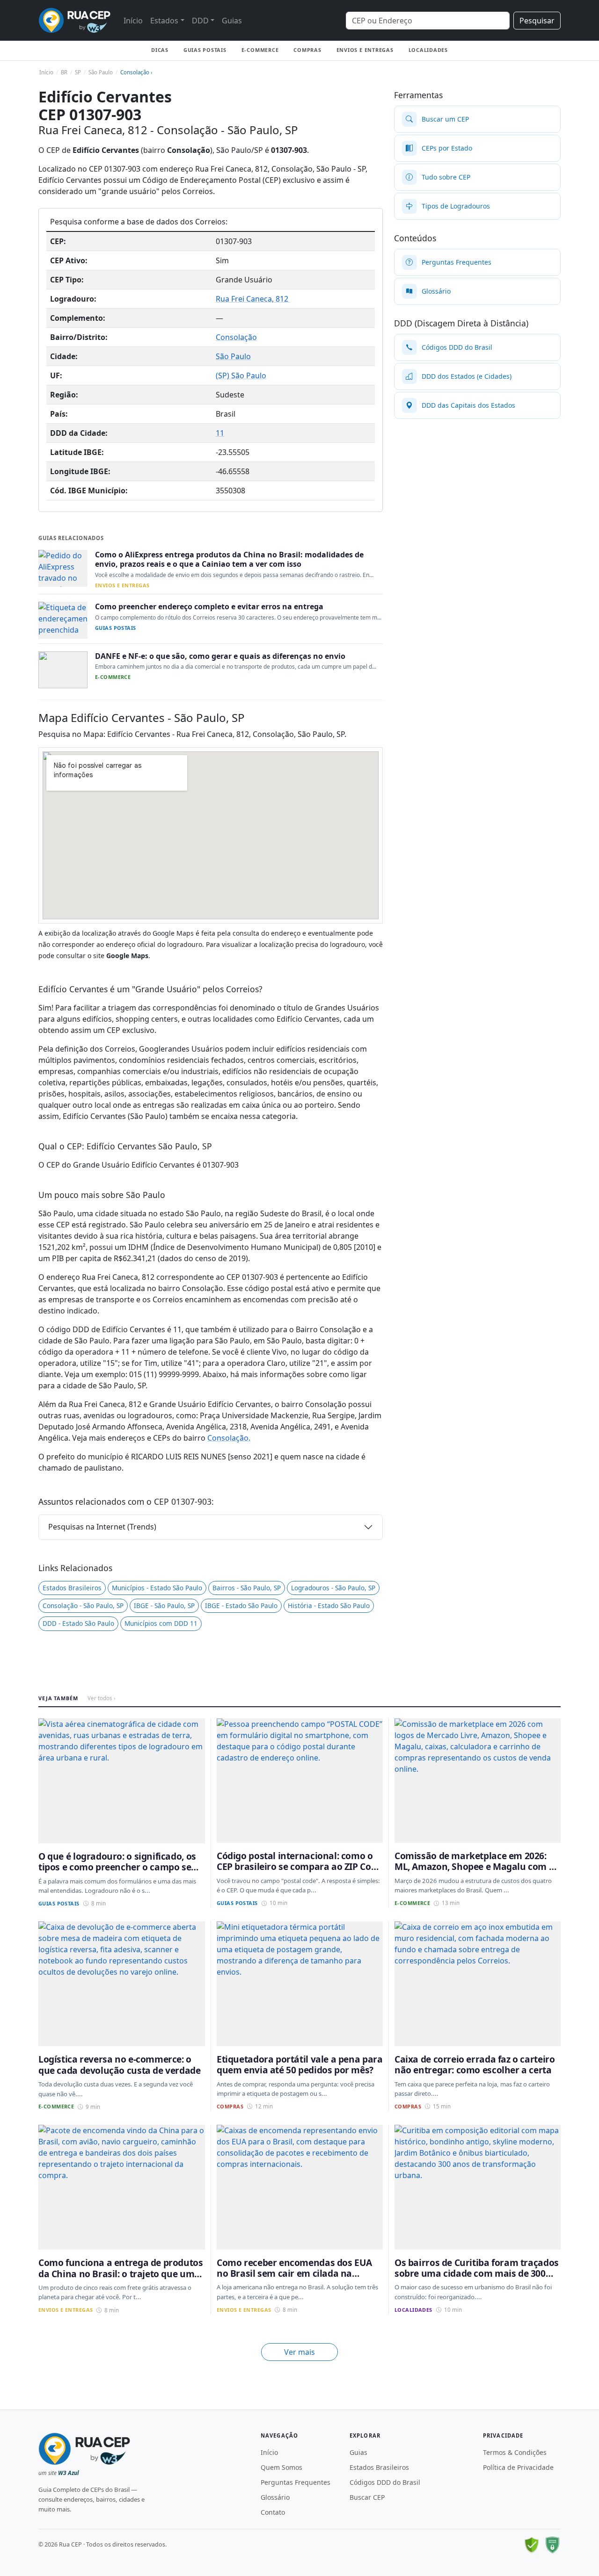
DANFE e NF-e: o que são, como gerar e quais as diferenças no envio (220, 656)
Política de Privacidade (518, 2467)
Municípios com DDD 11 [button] (161, 1623)
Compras (307, 50)
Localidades (428, 50)
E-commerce (260, 50)
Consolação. (229, 1438)
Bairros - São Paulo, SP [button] (247, 1588)
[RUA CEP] (74, 20)
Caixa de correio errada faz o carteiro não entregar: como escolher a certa (475, 2064)
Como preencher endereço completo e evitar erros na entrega (209, 606)
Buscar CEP (367, 2497)
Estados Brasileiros (379, 2467)
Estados (164, 21)
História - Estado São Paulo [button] (329, 1605)
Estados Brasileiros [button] (72, 1588)
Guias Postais (205, 50)
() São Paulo (241, 375)
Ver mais (299, 2352)
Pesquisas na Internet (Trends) (102, 1527)
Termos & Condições (515, 2452)
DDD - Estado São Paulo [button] (78, 1623)
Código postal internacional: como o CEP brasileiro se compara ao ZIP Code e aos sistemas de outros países (299, 1867)
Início (133, 21)
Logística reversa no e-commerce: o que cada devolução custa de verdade (120, 2064)
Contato (273, 2512)
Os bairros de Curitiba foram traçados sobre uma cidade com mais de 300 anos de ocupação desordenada (477, 2273)
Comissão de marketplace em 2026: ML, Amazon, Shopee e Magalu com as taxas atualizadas (477, 1867)
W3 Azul (69, 2473)
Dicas (160, 50)
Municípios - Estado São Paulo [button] (157, 1588)
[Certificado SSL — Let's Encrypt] (552, 2545)
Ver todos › (102, 1698)
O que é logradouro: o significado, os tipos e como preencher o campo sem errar (119, 1867)
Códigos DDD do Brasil (385, 2482)
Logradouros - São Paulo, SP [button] (333, 1588)
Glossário (275, 2497)
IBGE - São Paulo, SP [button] (164, 1605)
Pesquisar (537, 21)
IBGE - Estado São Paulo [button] (241, 1605)
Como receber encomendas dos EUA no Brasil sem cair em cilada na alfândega (294, 2273)
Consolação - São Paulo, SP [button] (83, 1605)
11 (220, 433)
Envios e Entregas (365, 50)
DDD (200, 21)
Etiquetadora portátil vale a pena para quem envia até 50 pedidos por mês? (299, 2064)
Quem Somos (281, 2467)
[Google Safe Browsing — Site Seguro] (532, 2545)
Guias (232, 21)
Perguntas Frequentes (296, 2482)
